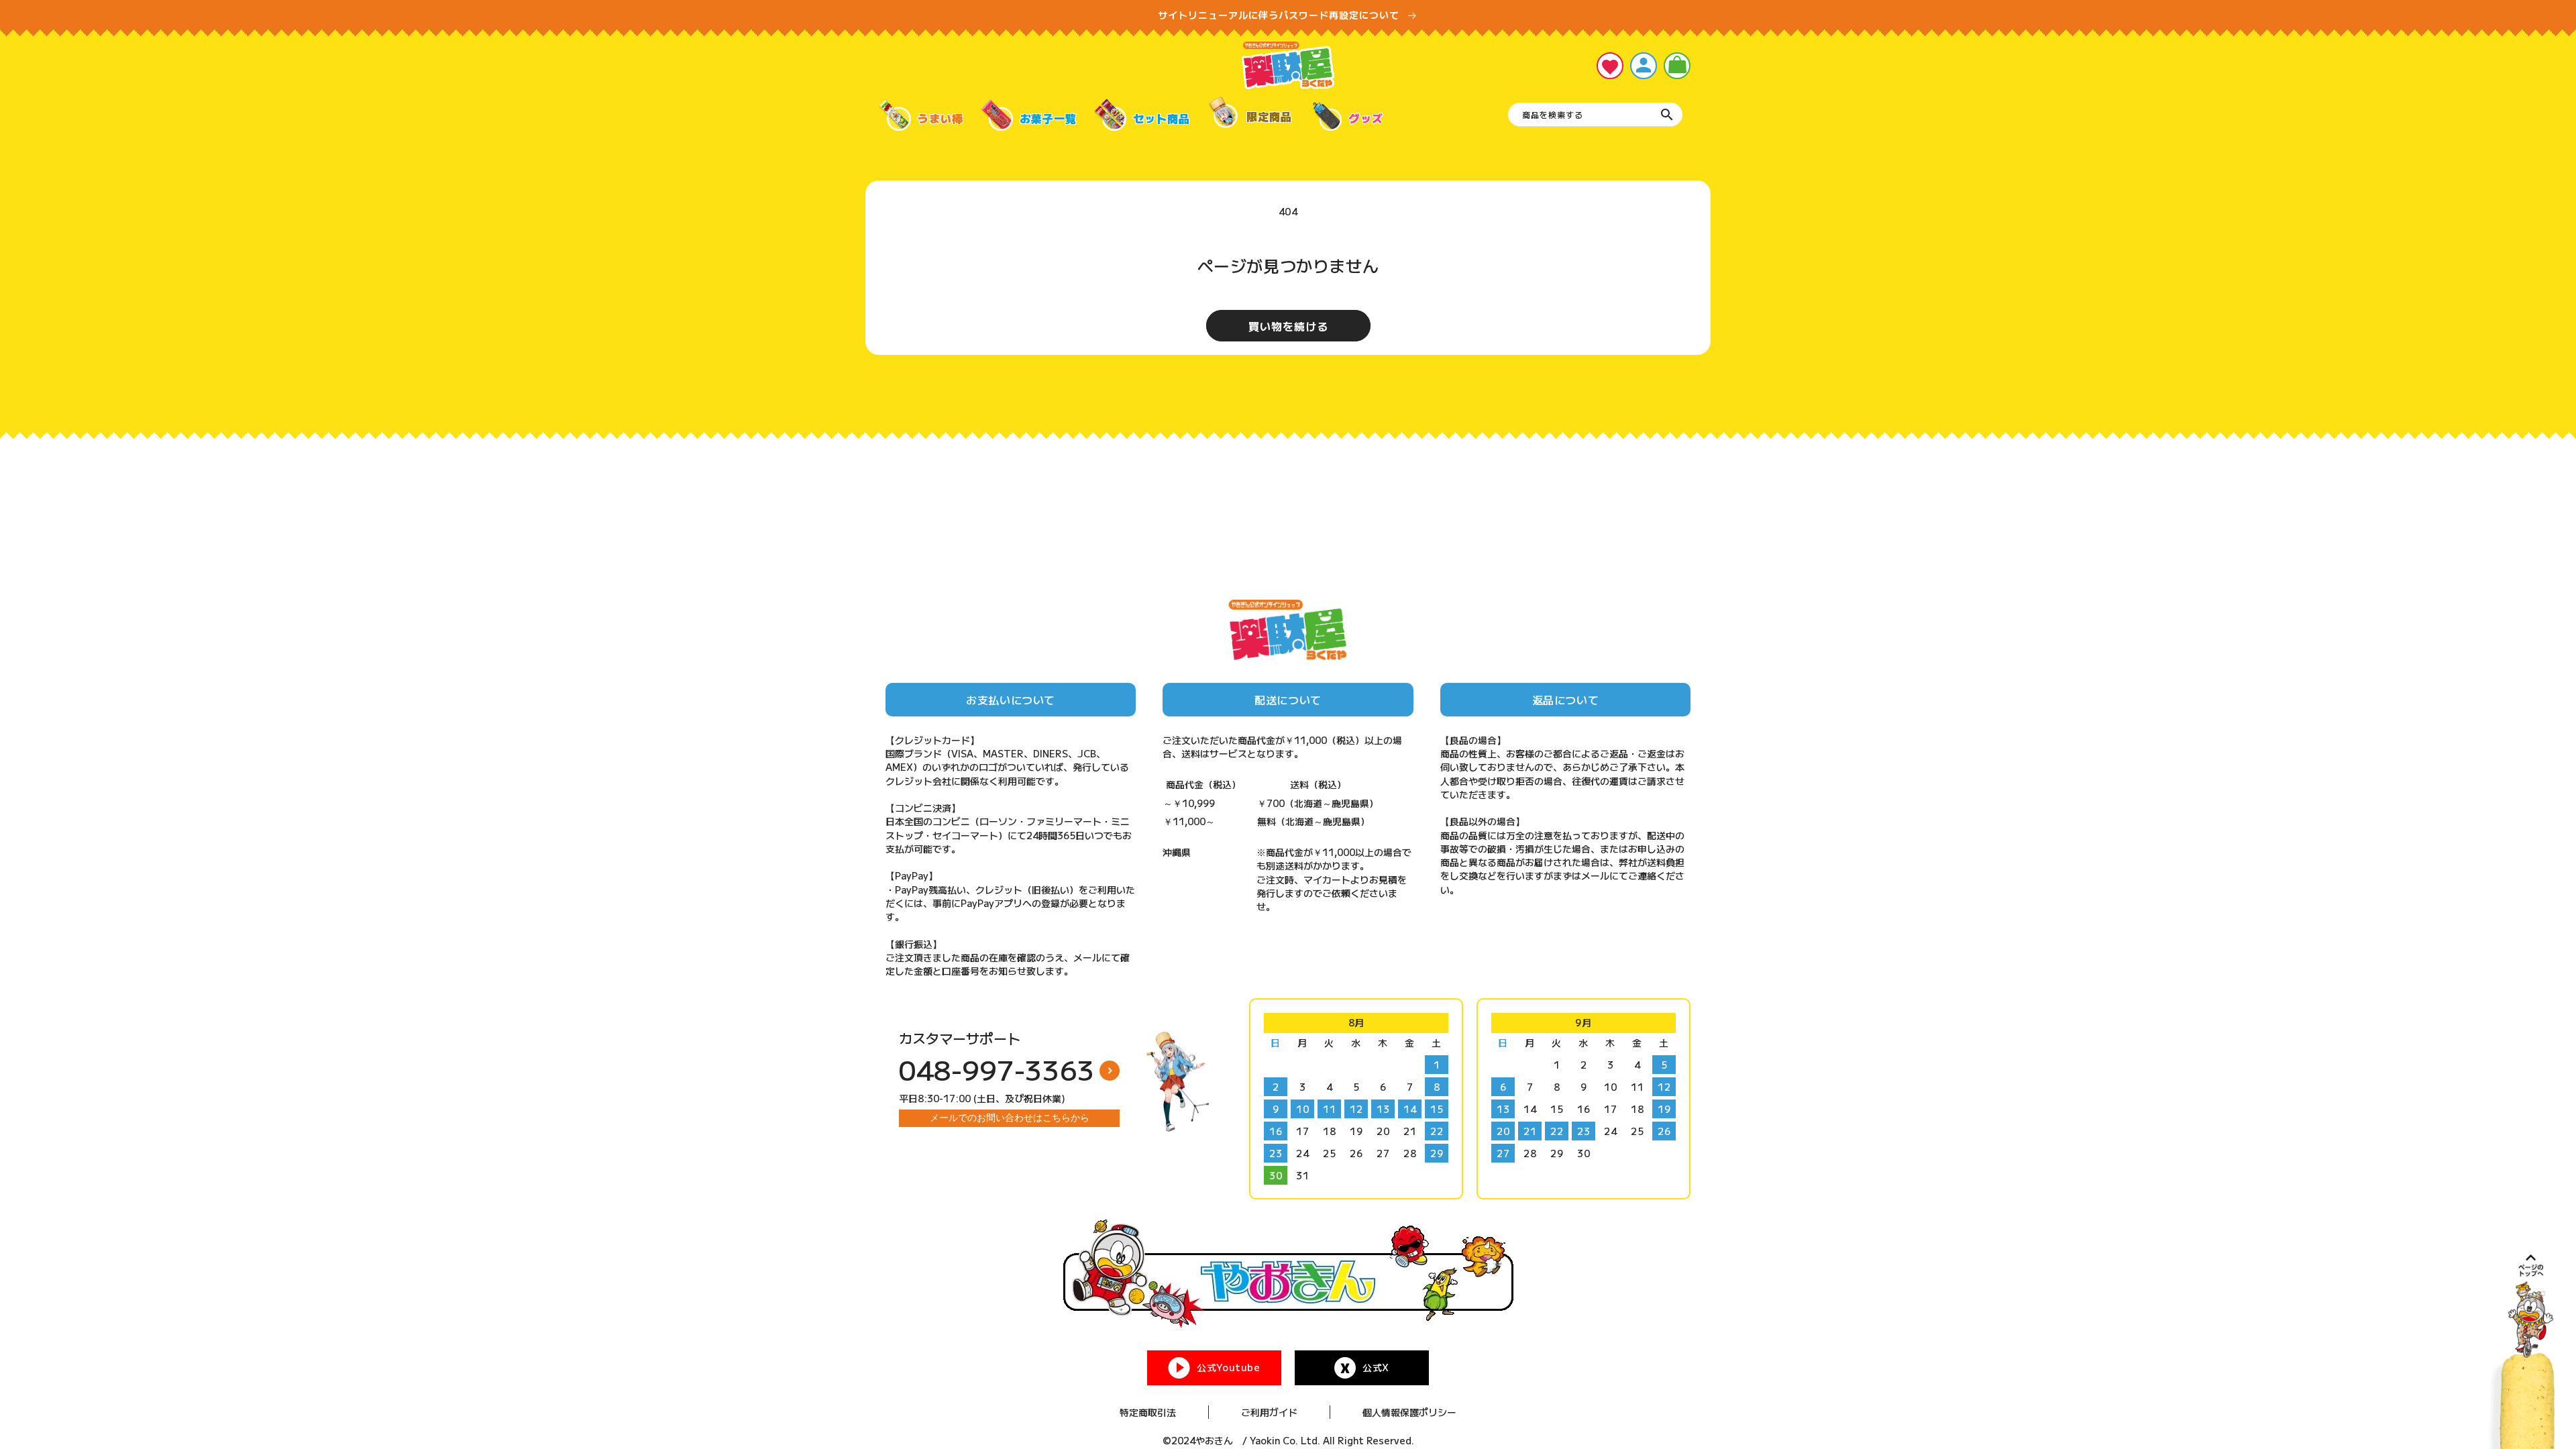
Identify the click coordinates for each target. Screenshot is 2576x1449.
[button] (1677, 66)
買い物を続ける (1288, 326)
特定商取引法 (1148, 1412)
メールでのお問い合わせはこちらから (1010, 1118)
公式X (1376, 1367)
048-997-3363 (997, 1069)
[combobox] (1595, 115)
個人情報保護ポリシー (1409, 1412)
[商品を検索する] (1667, 115)
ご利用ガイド (1269, 1412)
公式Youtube (1228, 1367)
